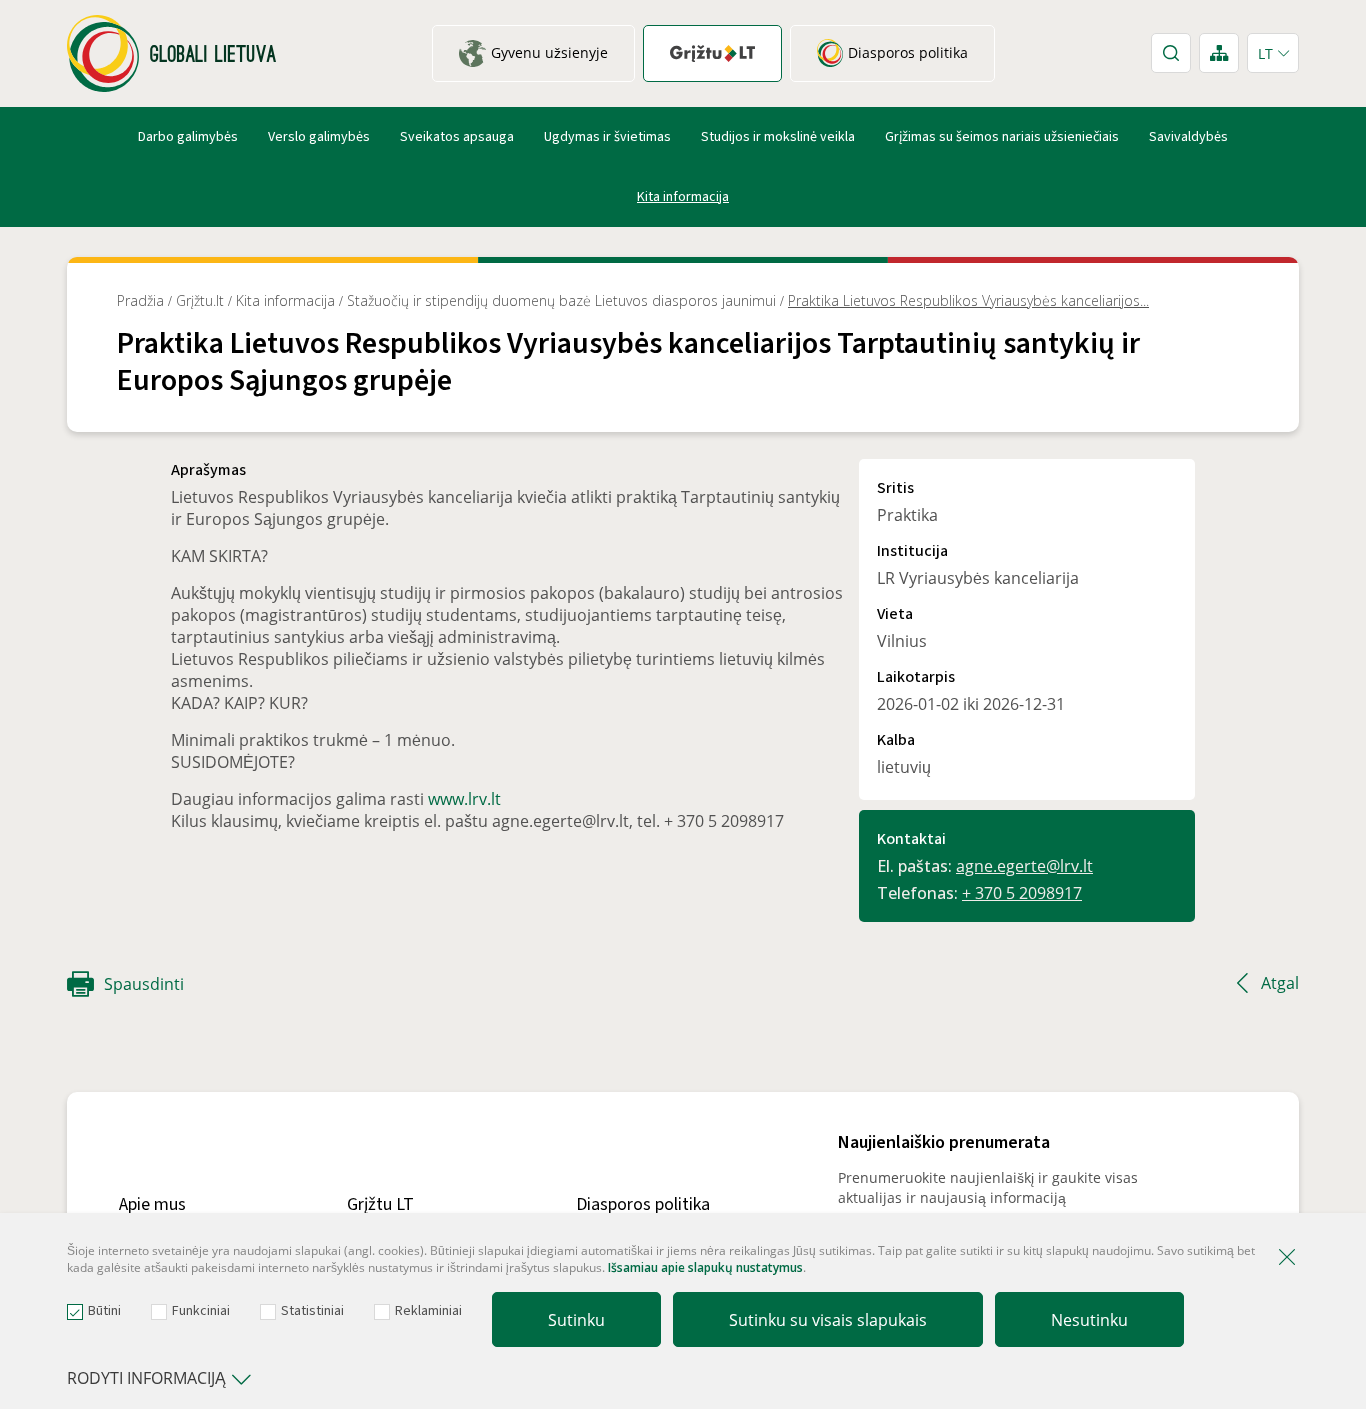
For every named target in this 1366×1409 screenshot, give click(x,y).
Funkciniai (201, 1311)
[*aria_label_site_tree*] (1219, 53)
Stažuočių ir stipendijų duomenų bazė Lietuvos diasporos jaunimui (561, 300)
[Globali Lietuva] (171, 53)
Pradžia (140, 300)
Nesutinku (1089, 1320)
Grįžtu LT (380, 1204)
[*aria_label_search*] (1171, 53)
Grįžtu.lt (200, 300)
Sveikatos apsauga (457, 137)
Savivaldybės (1188, 137)
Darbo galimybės (188, 137)
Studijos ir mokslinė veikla (778, 137)
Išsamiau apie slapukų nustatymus (705, 1267)
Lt (1265, 53)
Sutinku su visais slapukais (828, 1320)
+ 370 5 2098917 (1022, 893)
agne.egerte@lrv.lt (1024, 866)
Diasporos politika (643, 1204)
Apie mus (152, 1204)
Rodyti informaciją (146, 1378)
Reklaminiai (428, 1311)
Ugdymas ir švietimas (607, 137)
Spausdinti (144, 984)
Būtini (104, 1311)
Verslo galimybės (319, 137)
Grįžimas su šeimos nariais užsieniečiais (1002, 137)
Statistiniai (312, 1311)
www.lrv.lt (464, 799)
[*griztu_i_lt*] (712, 53)
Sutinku (576, 1320)
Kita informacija (683, 197)
